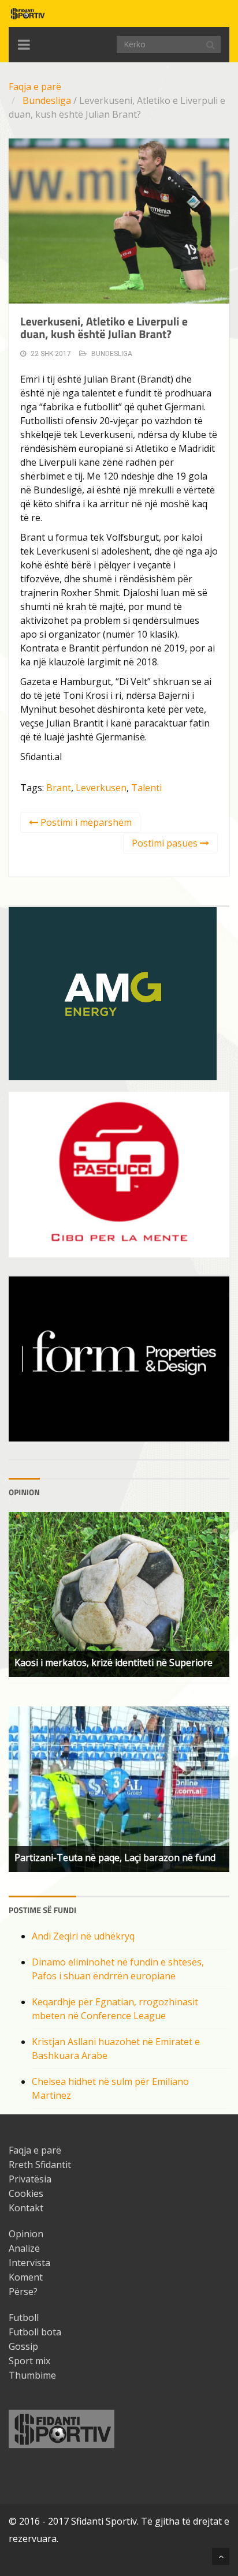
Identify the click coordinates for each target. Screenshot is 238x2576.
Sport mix (29, 2361)
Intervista (29, 2263)
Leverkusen (101, 788)
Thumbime (32, 2375)
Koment (26, 2277)
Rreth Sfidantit (40, 2165)
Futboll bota (35, 2332)
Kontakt (26, 2208)
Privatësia (30, 2179)
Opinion (26, 2234)
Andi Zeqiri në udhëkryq (83, 1936)
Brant (59, 788)
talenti (146, 788)
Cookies (26, 2193)
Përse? (23, 2292)
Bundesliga (47, 100)
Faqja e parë (35, 87)
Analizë (24, 2248)
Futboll (24, 2317)
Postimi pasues (166, 843)
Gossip (23, 2346)
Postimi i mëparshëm (85, 822)
